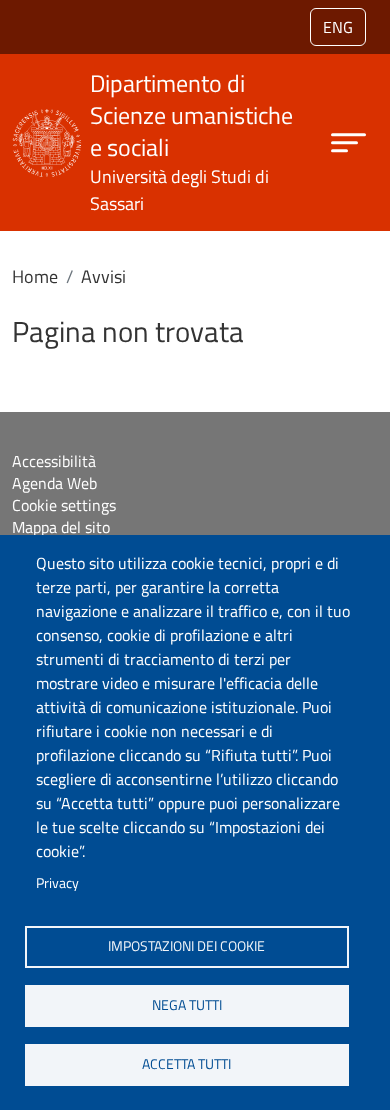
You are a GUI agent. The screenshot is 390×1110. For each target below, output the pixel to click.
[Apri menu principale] (348, 142)
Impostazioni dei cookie (186, 946)
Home (35, 276)
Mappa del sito (61, 527)
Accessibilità (54, 461)
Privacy (57, 883)
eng (338, 27)
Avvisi (103, 276)
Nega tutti (187, 1005)
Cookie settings (64, 505)
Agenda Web (54, 483)
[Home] (47, 121)
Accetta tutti (186, 1064)
